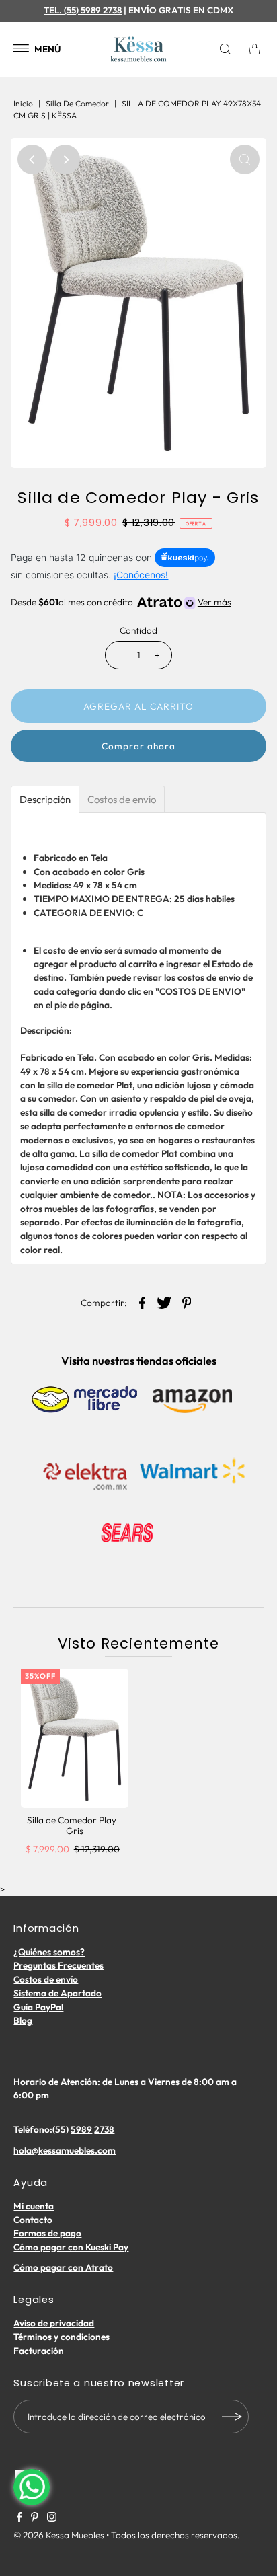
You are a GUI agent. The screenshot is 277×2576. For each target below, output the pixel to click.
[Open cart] (255, 49)
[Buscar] (228, 49)
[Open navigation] (21, 49)
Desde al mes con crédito (121, 602)
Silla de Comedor (77, 103)
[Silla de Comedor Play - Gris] (75, 1738)
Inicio (23, 103)
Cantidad (138, 630)
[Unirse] (232, 2417)
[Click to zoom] (245, 159)
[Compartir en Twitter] (165, 1301)
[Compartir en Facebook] (143, 1301)
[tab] (45, 799)
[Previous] (32, 159)
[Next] (65, 159)
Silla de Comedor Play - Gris (75, 1825)
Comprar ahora (138, 746)
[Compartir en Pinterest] (187, 1301)
